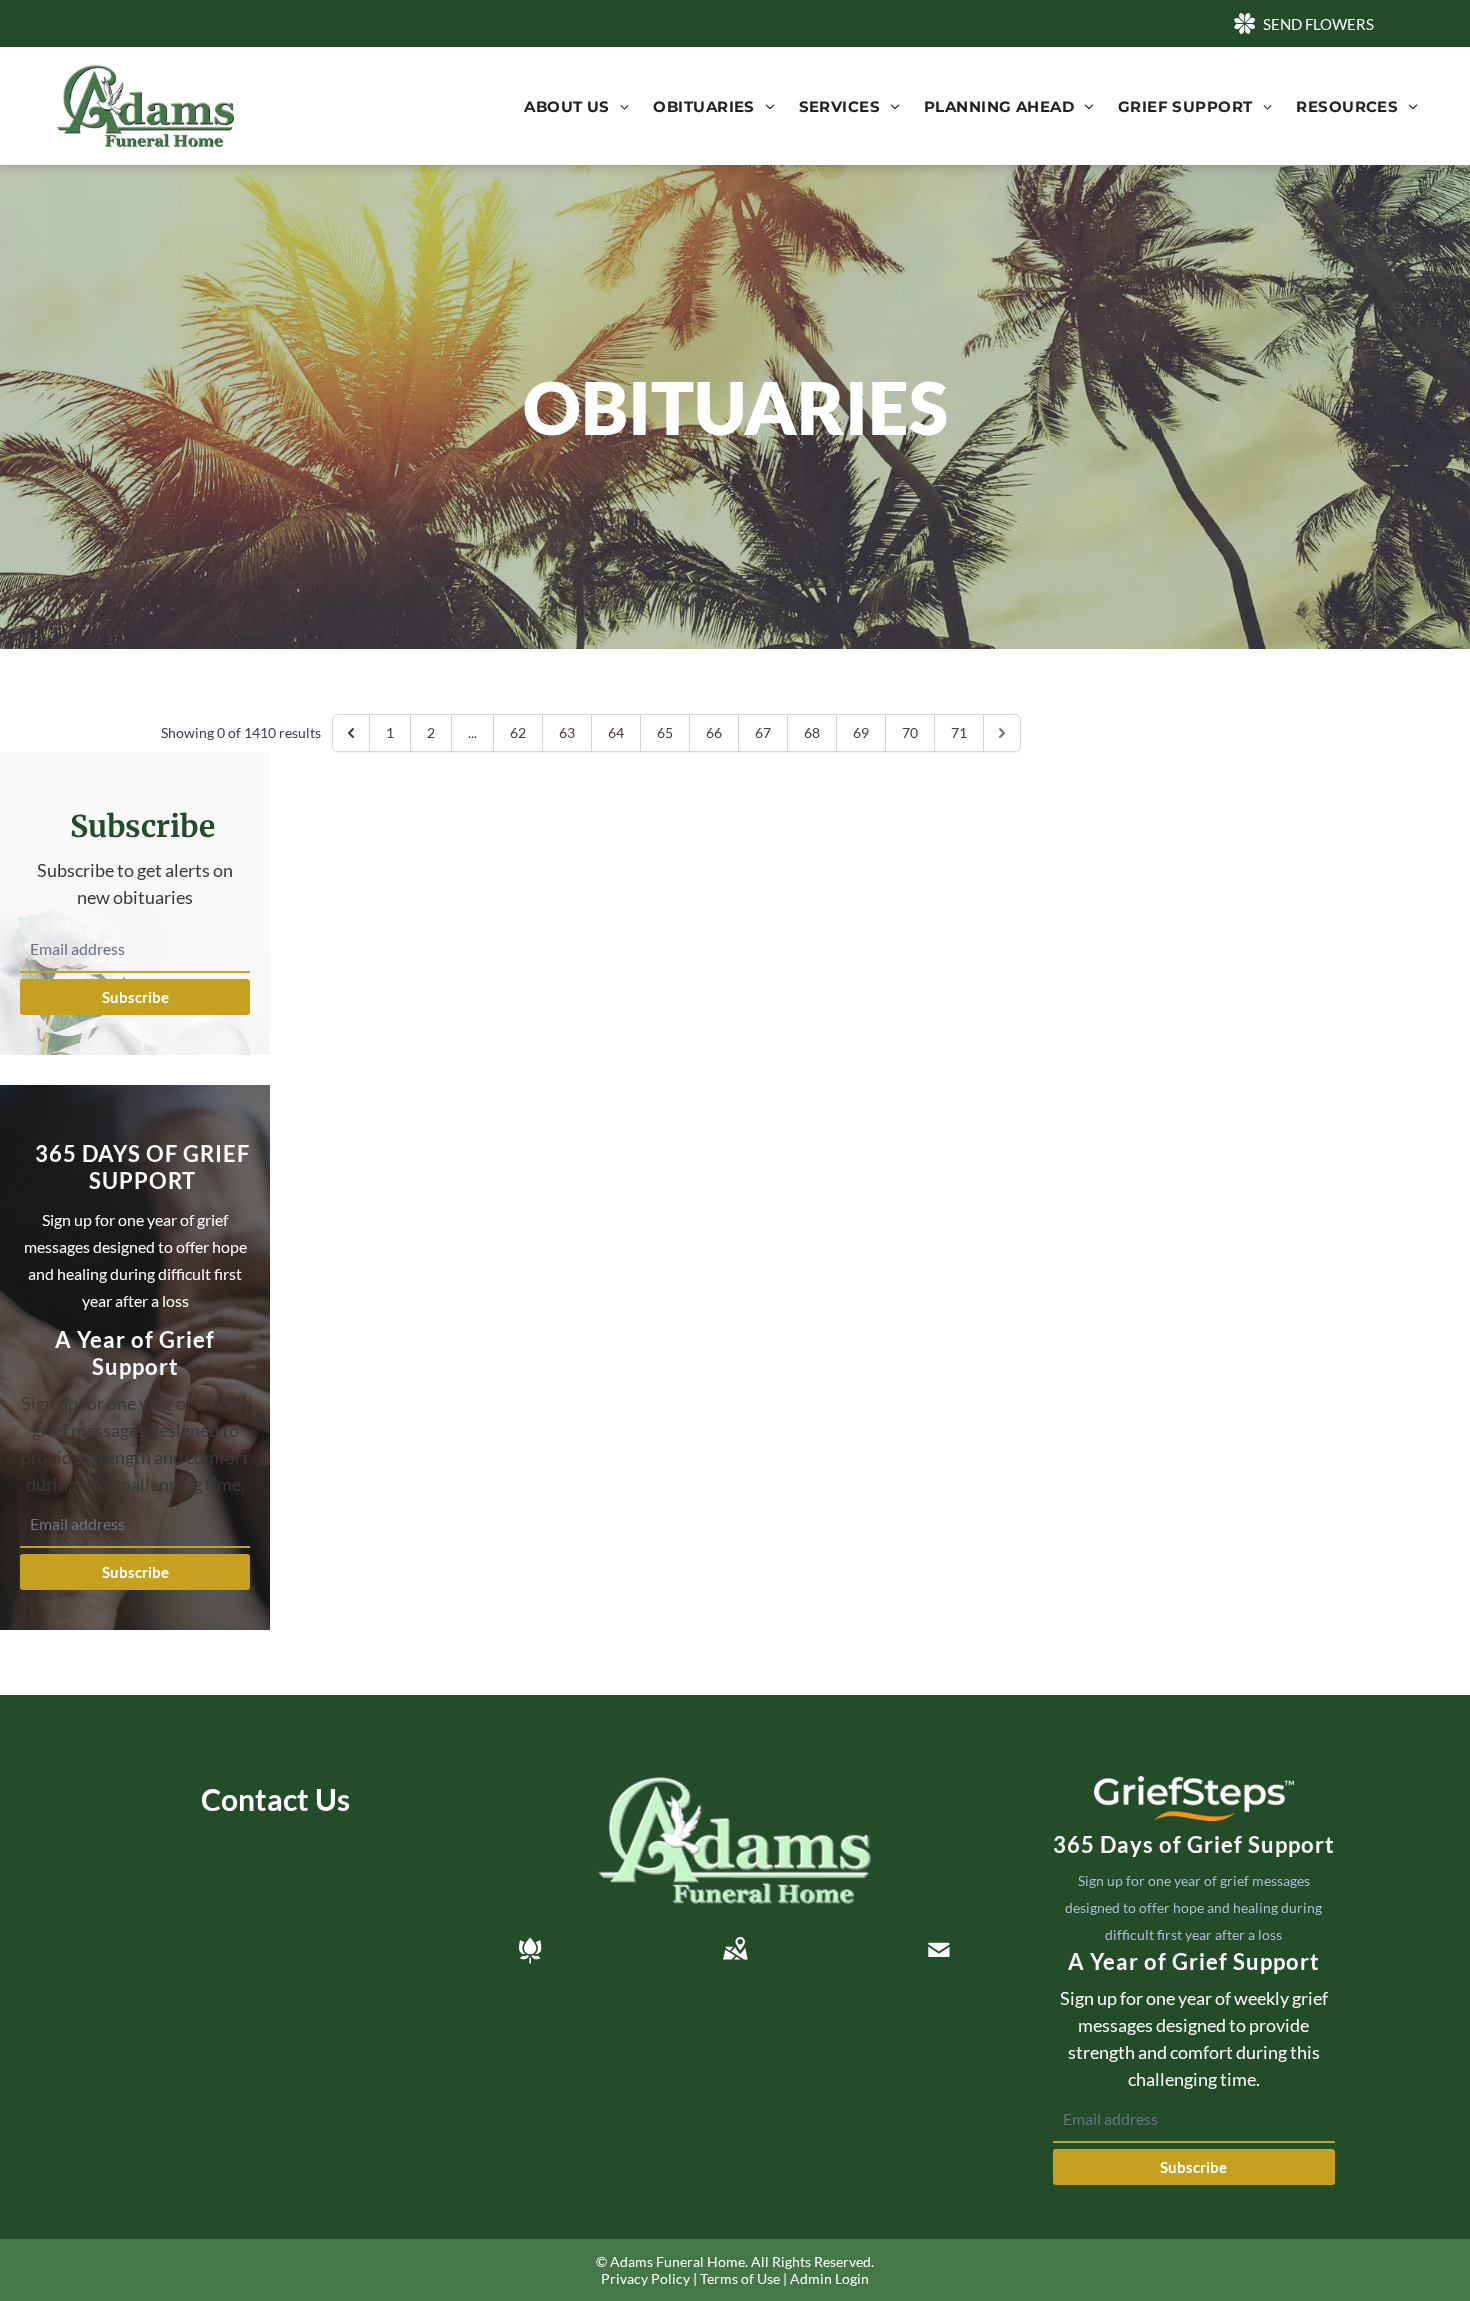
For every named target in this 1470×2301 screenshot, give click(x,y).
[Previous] (351, 733)
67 (763, 732)
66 (714, 732)
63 (567, 732)
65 (665, 732)
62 (518, 732)
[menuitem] (576, 106)
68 (812, 732)
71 (959, 732)
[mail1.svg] (939, 1950)
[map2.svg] (735, 1950)
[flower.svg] (530, 1950)
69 (861, 732)
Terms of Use (740, 2278)
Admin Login (829, 2278)
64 (616, 732)
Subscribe (135, 997)
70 (910, 732)
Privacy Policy (645, 2278)
